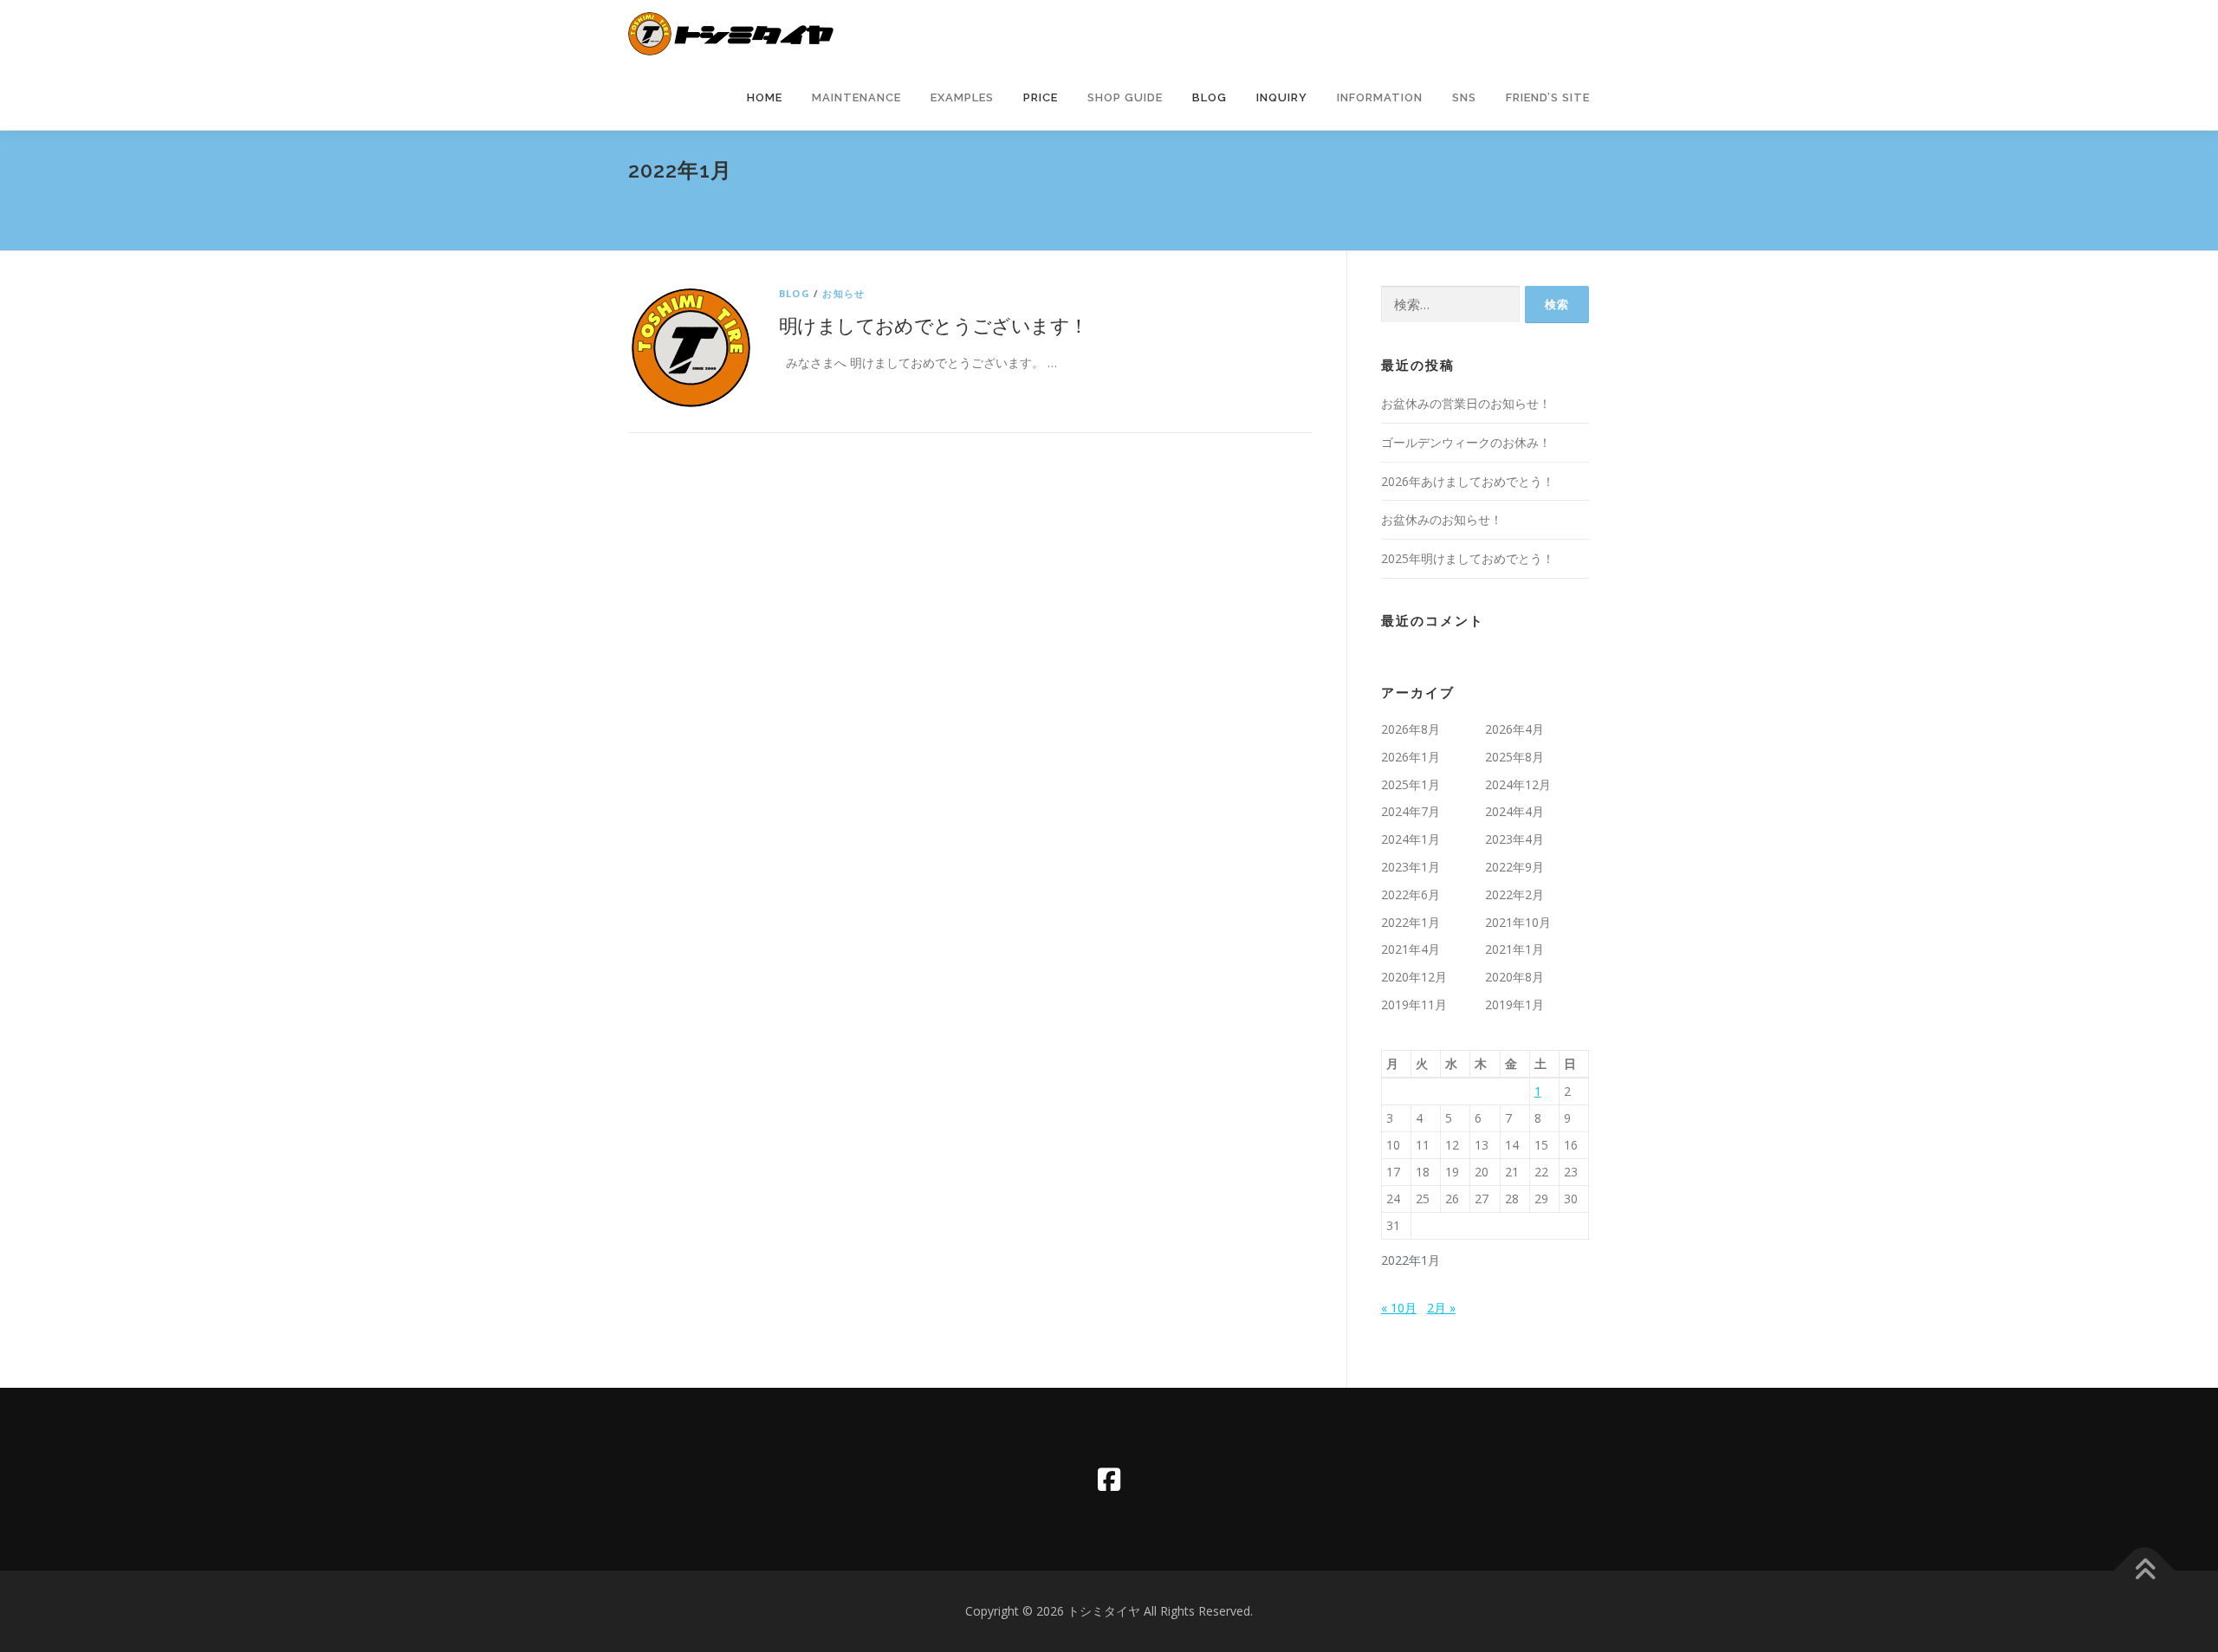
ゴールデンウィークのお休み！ (1466, 442)
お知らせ (843, 293)
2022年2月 (1514, 894)
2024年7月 (1411, 811)
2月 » (1441, 1308)
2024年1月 (1411, 839)
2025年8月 (1514, 757)
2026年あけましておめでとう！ (1468, 481)
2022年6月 (1411, 894)
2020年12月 (1414, 977)
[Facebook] (1109, 1479)
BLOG (794, 293)
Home (765, 97)
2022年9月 (1514, 867)
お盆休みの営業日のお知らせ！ (1466, 403)
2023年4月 (1514, 839)
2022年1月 (1411, 922)
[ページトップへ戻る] (2145, 1571)
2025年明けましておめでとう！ (1468, 558)
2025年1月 (1411, 784)
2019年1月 (1514, 1004)
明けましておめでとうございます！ (933, 325)
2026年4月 (1514, 729)
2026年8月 (1411, 729)
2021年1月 (1514, 949)
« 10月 (1399, 1308)
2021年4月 (1411, 949)
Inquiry (1282, 97)
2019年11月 (1414, 1004)
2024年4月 (1514, 811)
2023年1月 (1411, 867)
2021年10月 (1518, 922)
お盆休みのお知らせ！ (1442, 519)
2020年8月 (1514, 977)
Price (1041, 97)
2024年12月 (1518, 784)
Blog (1210, 97)
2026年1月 (1411, 757)
